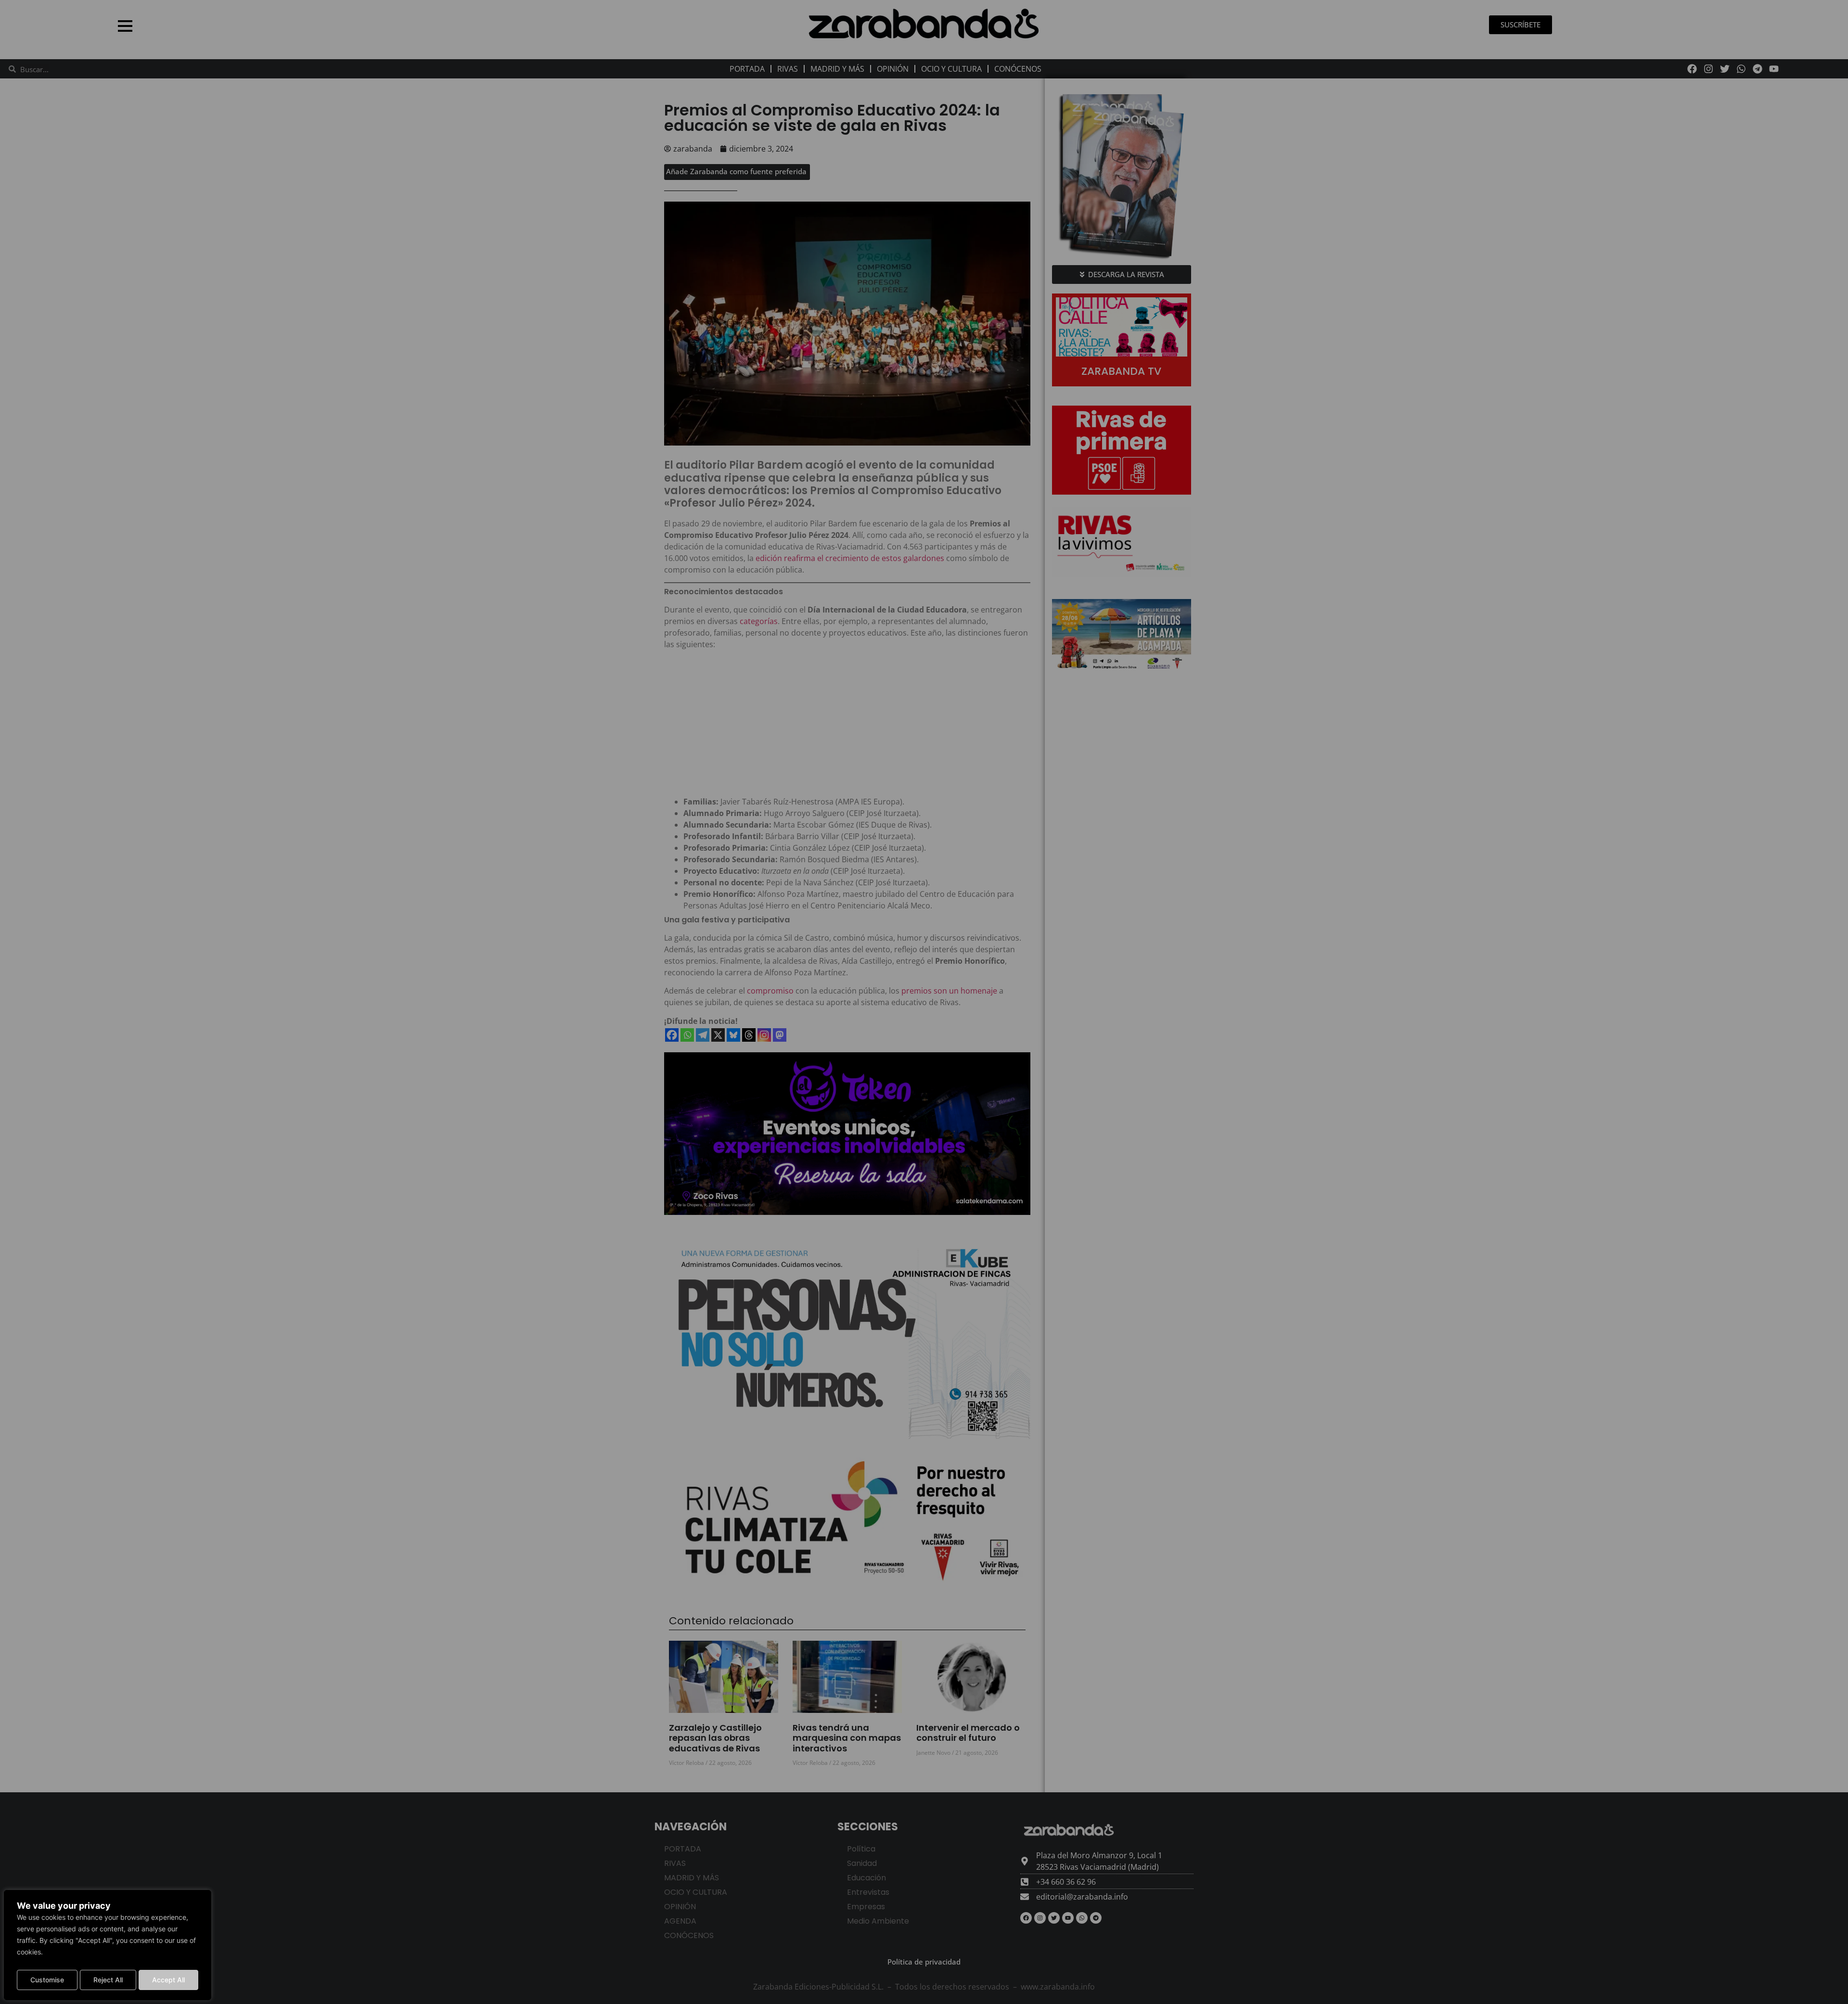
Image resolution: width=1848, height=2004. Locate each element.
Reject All (108, 1980)
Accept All (168, 1980)
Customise (47, 1980)
